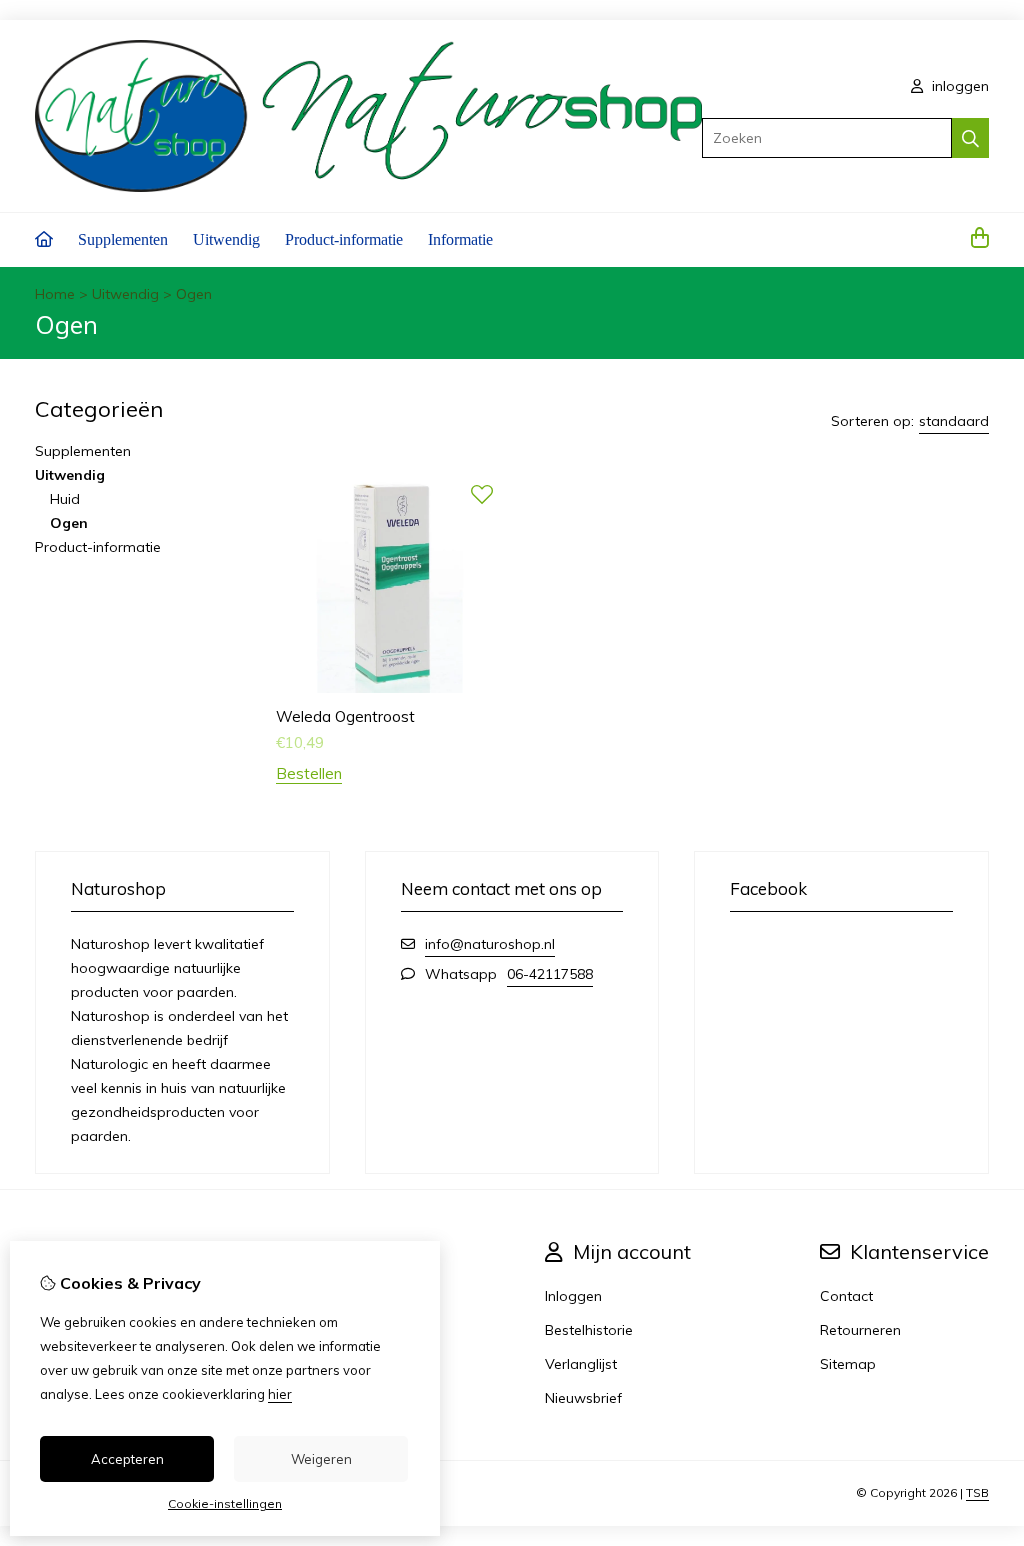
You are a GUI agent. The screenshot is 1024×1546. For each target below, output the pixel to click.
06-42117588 (550, 974)
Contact (846, 1296)
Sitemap (848, 1364)
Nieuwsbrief (583, 1398)
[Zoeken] (970, 138)
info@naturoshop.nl (490, 944)
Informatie (460, 239)
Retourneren (860, 1330)
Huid (65, 499)
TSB (977, 1492)
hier (280, 1394)
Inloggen (573, 1296)
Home (55, 294)
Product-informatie (344, 239)
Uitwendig (226, 239)
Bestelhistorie (589, 1330)
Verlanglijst (581, 1364)
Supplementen (123, 239)
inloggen (958, 86)
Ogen (194, 294)
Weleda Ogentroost (345, 716)
